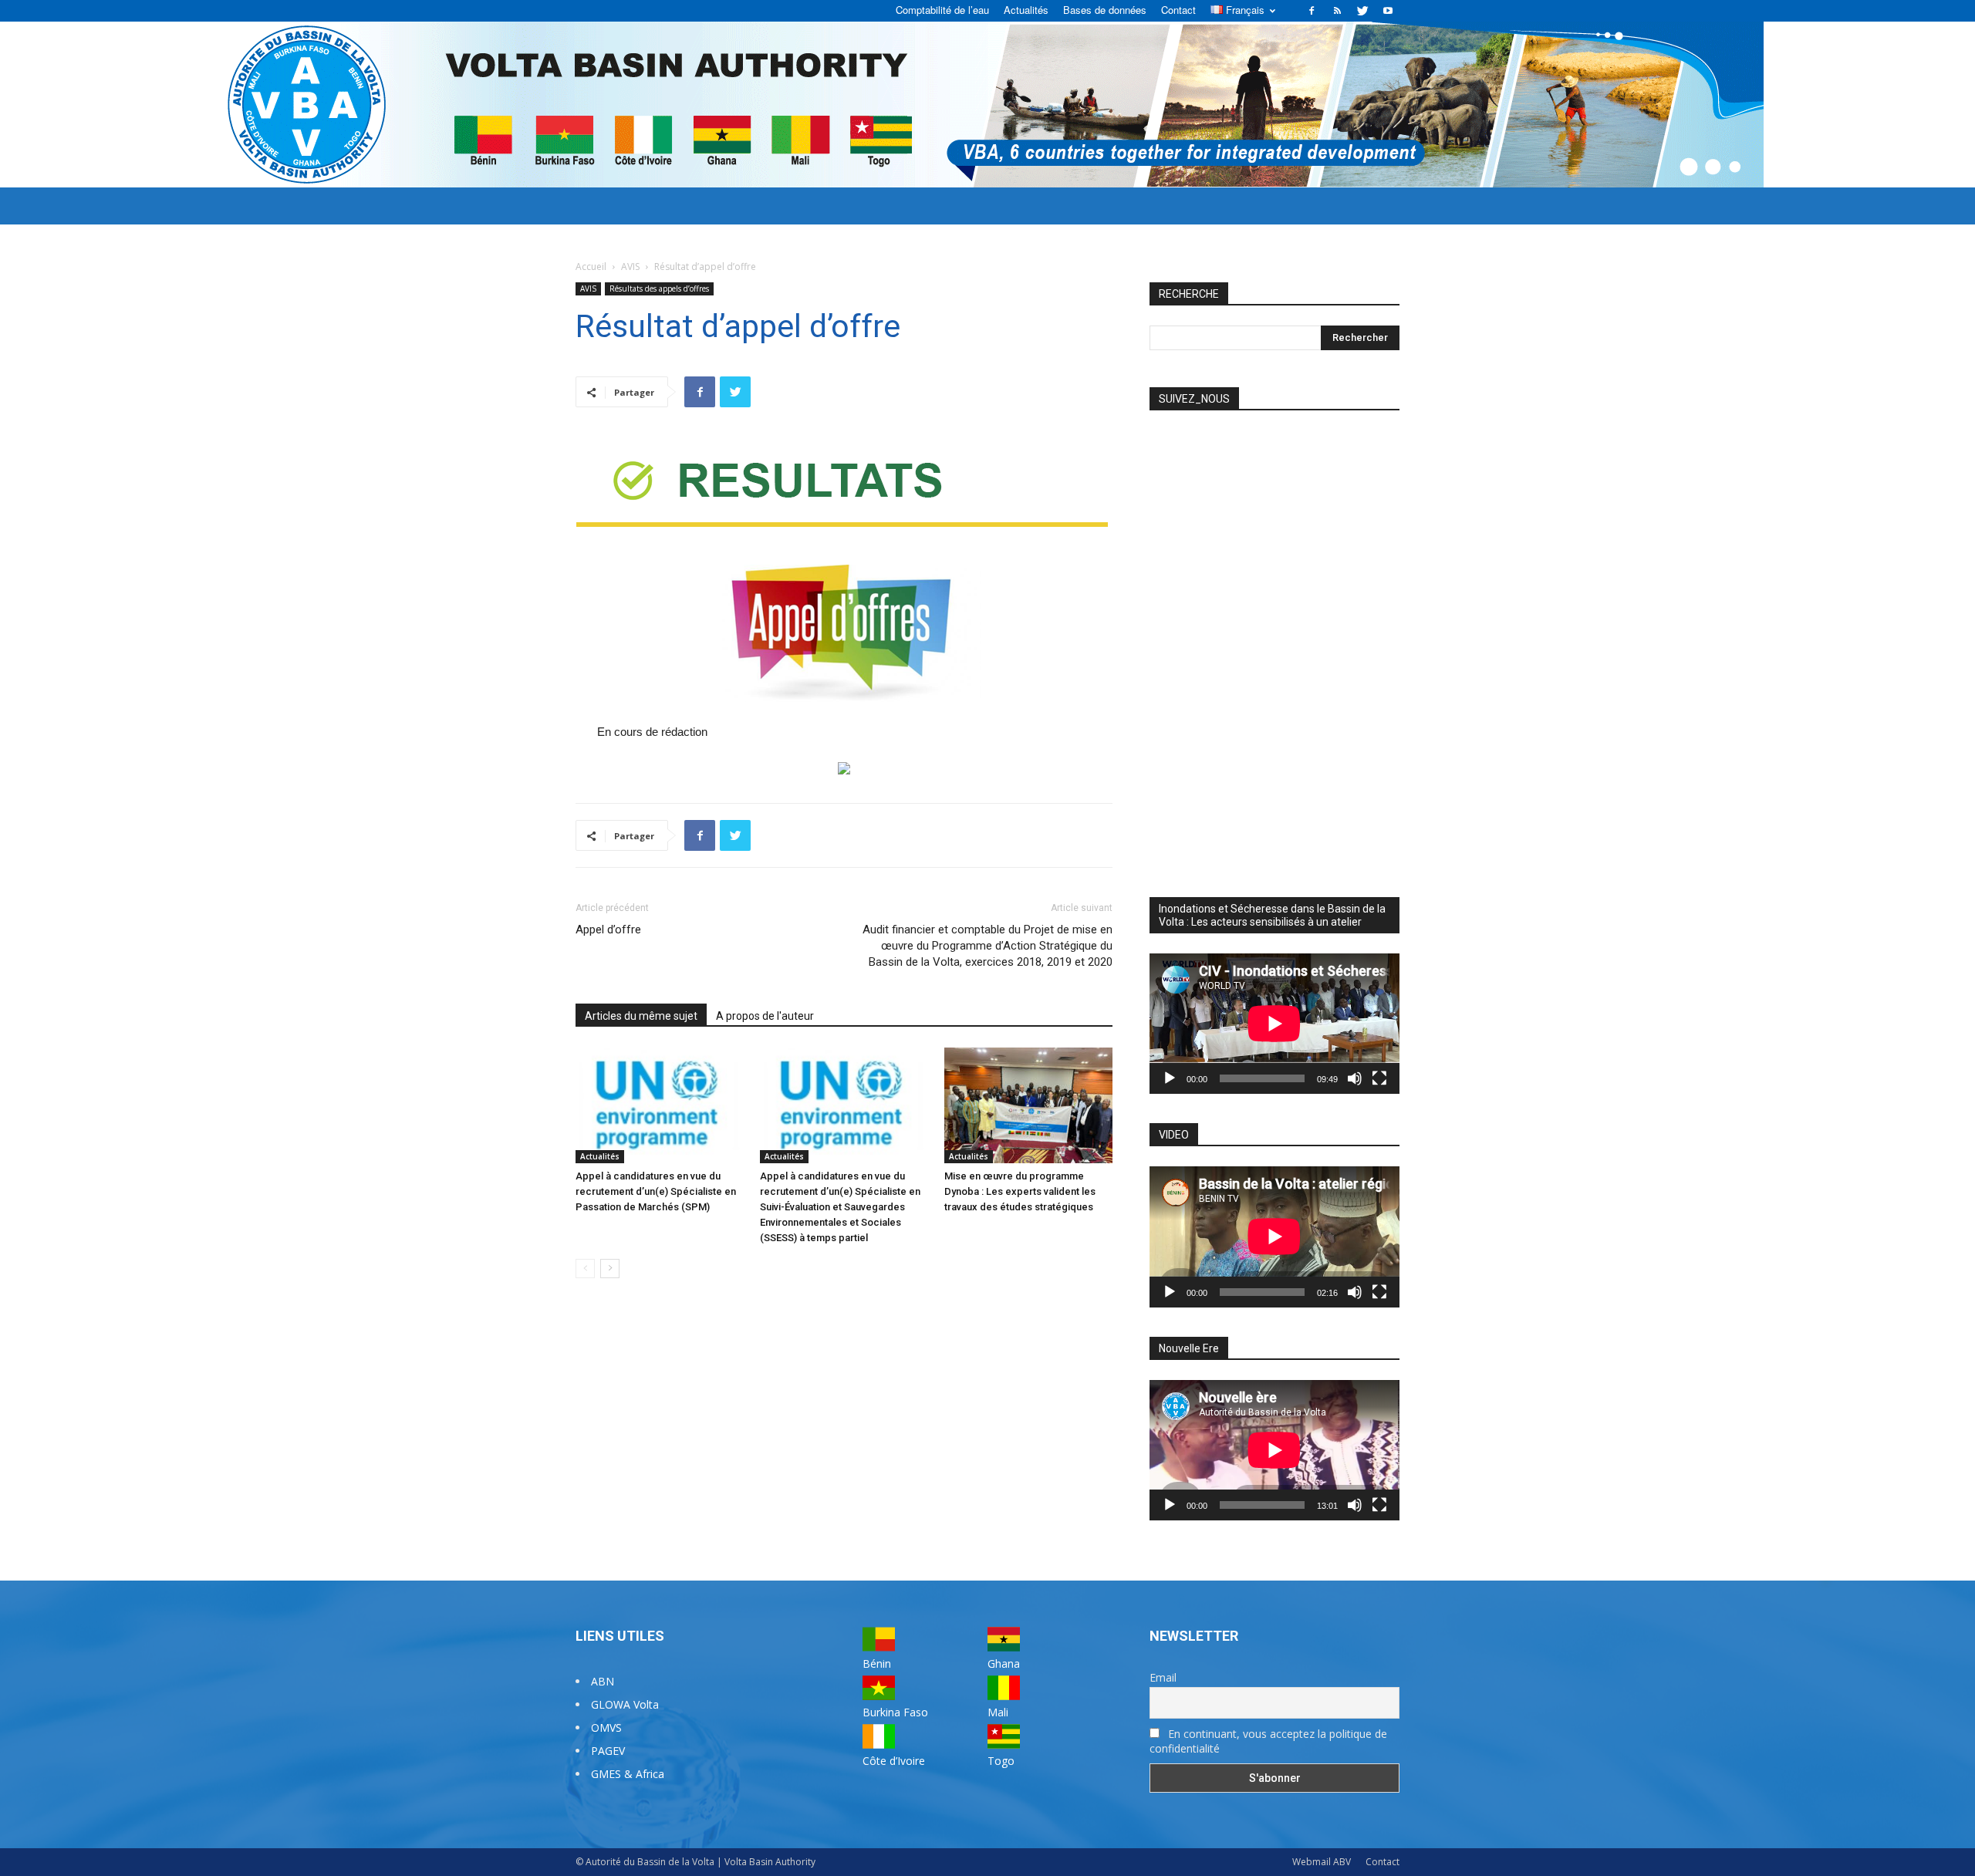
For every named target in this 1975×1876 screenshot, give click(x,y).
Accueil (591, 267)
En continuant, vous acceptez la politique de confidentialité (1268, 1741)
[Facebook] (1312, 11)
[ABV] (987, 105)
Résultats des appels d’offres (659, 288)
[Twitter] (1362, 11)
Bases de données (1105, 10)
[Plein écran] (1379, 1078)
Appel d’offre (608, 930)
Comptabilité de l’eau (942, 10)
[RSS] (1337, 11)
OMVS (606, 1728)
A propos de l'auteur (765, 1016)
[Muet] (1355, 1078)
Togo (1001, 1761)
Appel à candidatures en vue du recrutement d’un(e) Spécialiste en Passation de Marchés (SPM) (656, 1191)
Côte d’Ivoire (894, 1761)
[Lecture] (1170, 1078)
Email (1163, 1677)
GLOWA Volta (625, 1704)
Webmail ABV (1322, 1862)
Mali (998, 1712)
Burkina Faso (895, 1712)
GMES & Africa (628, 1774)
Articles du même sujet (641, 1016)
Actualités (1026, 10)
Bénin (877, 1663)
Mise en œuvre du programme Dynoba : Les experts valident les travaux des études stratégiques (1020, 1191)
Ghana (1004, 1663)
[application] (1274, 1024)
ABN (603, 1681)
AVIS (630, 267)
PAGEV (608, 1751)
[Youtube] (1388, 11)
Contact (1178, 10)
